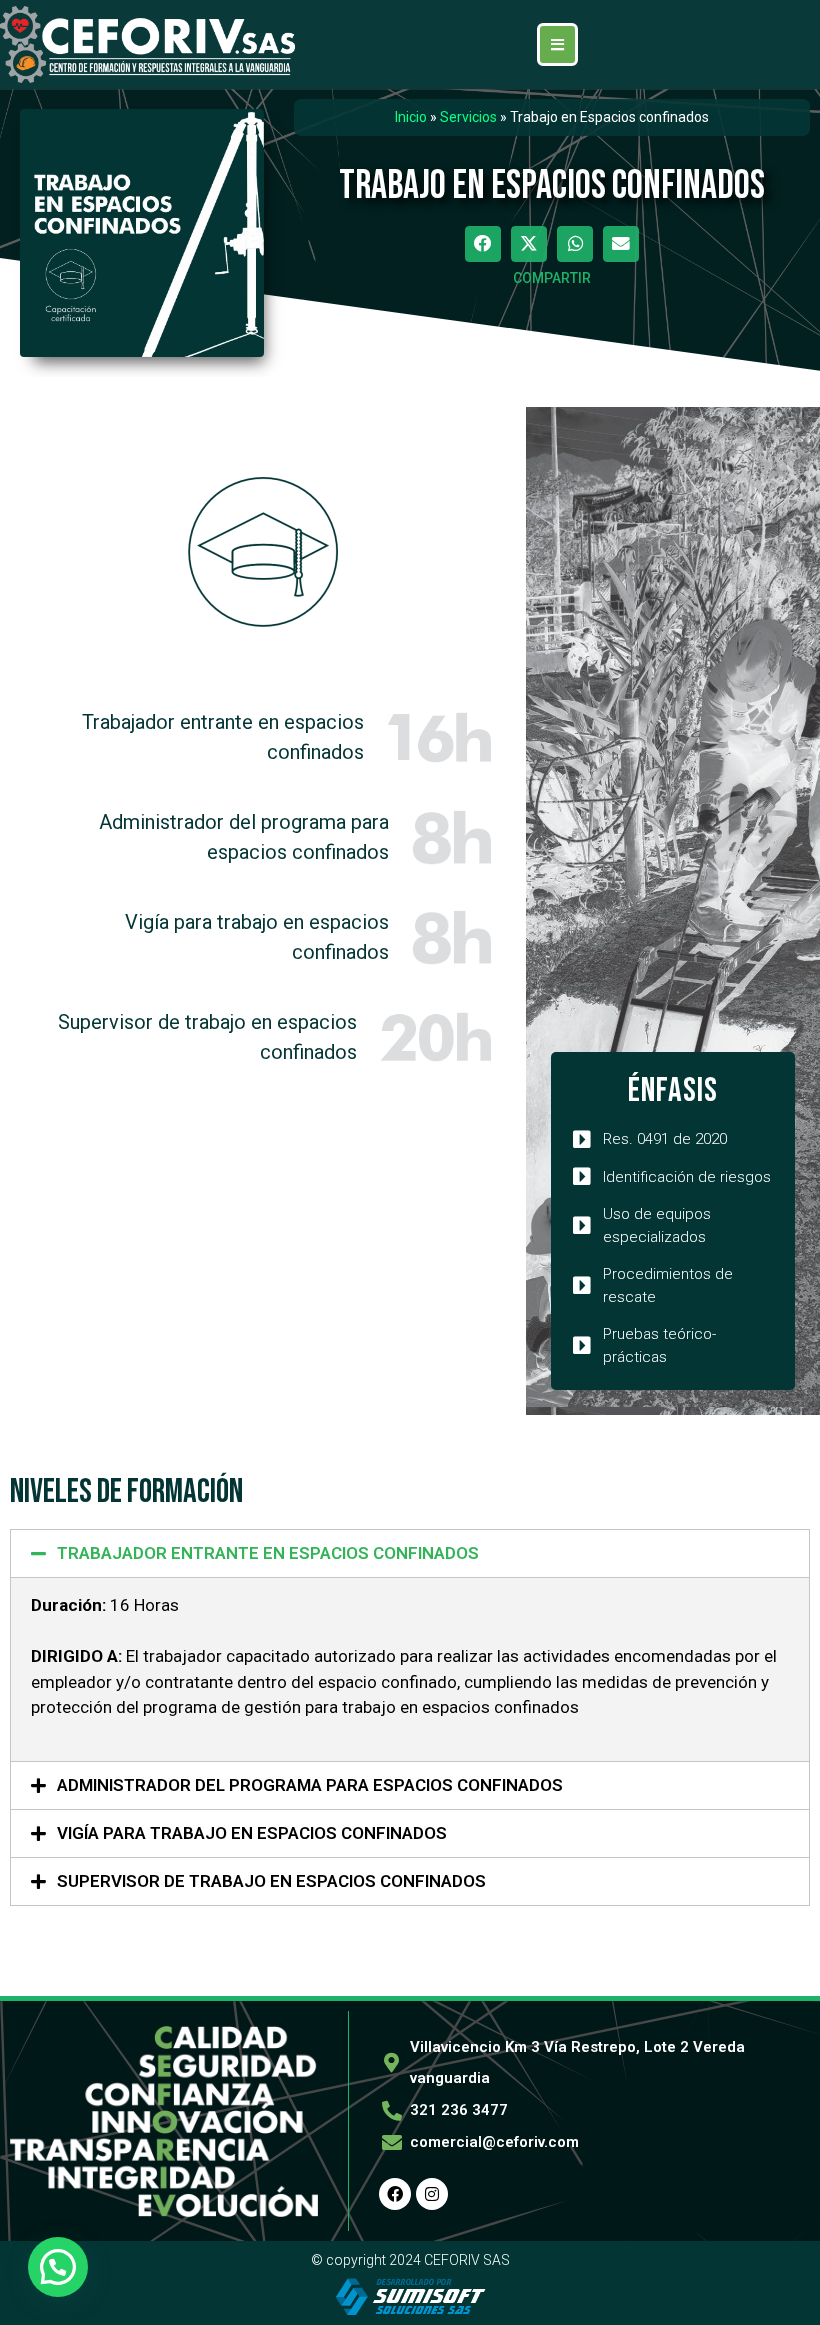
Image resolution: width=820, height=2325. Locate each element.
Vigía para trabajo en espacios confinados (252, 1833)
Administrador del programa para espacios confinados (310, 1785)
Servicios (468, 117)
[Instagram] (432, 2194)
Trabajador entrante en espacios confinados (268, 1553)
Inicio (411, 117)
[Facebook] (395, 2194)
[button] (483, 244)
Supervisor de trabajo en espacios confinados (271, 1881)
